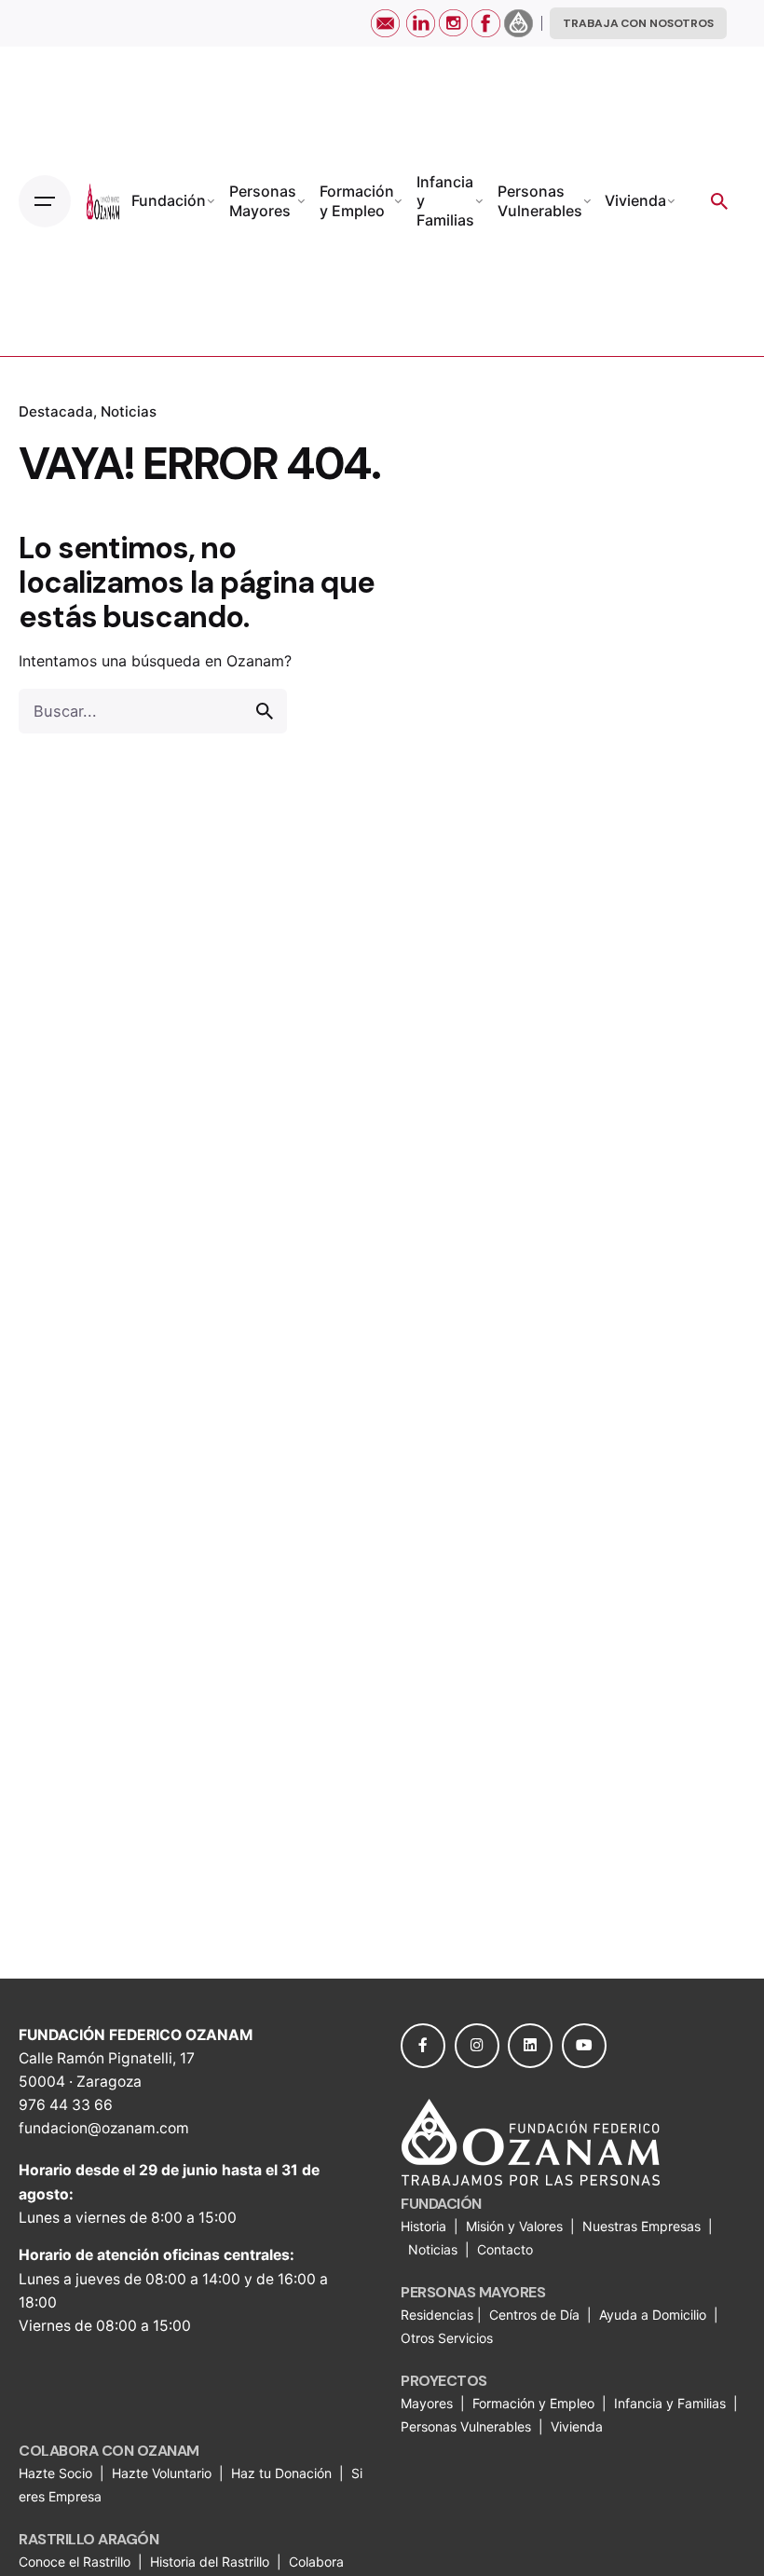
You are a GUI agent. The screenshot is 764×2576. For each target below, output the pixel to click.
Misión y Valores (514, 2226)
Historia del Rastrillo (210, 2562)
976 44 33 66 (66, 2105)
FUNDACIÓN (441, 2204)
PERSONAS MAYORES (473, 2292)
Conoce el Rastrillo (76, 2562)
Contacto (505, 2249)
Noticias (129, 411)
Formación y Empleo (533, 2403)
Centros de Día (534, 2315)
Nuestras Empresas (641, 2226)
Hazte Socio (57, 2473)
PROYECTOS (444, 2381)
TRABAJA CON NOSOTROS (638, 23)
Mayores (429, 2403)
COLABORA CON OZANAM (109, 2451)
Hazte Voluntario (162, 2473)
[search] (265, 711)
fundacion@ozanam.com (104, 2128)
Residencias (439, 2315)
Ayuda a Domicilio (653, 2315)
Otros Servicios (449, 2338)
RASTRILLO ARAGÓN (89, 2539)
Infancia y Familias (670, 2403)
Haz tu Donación (281, 2473)
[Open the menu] (45, 201)
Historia (425, 2226)
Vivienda (579, 2426)
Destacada (56, 411)
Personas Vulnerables (468, 2426)
